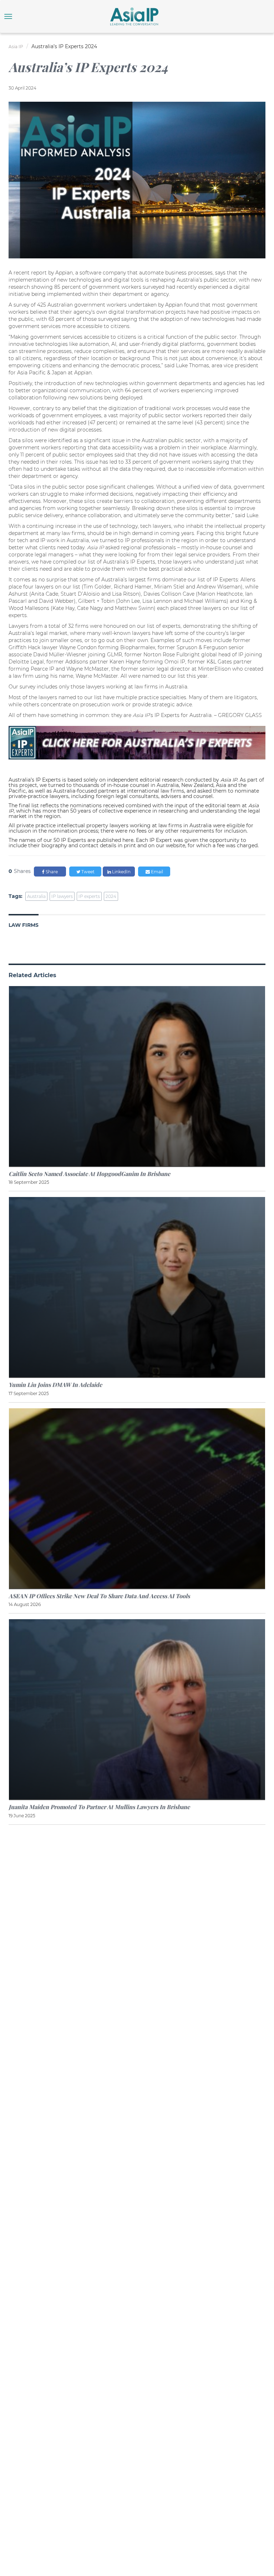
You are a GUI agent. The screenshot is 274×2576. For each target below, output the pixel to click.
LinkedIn (121, 872)
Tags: (16, 896)
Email (156, 872)
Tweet (87, 872)
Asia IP (16, 47)
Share (51, 872)
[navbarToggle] (8, 16)
